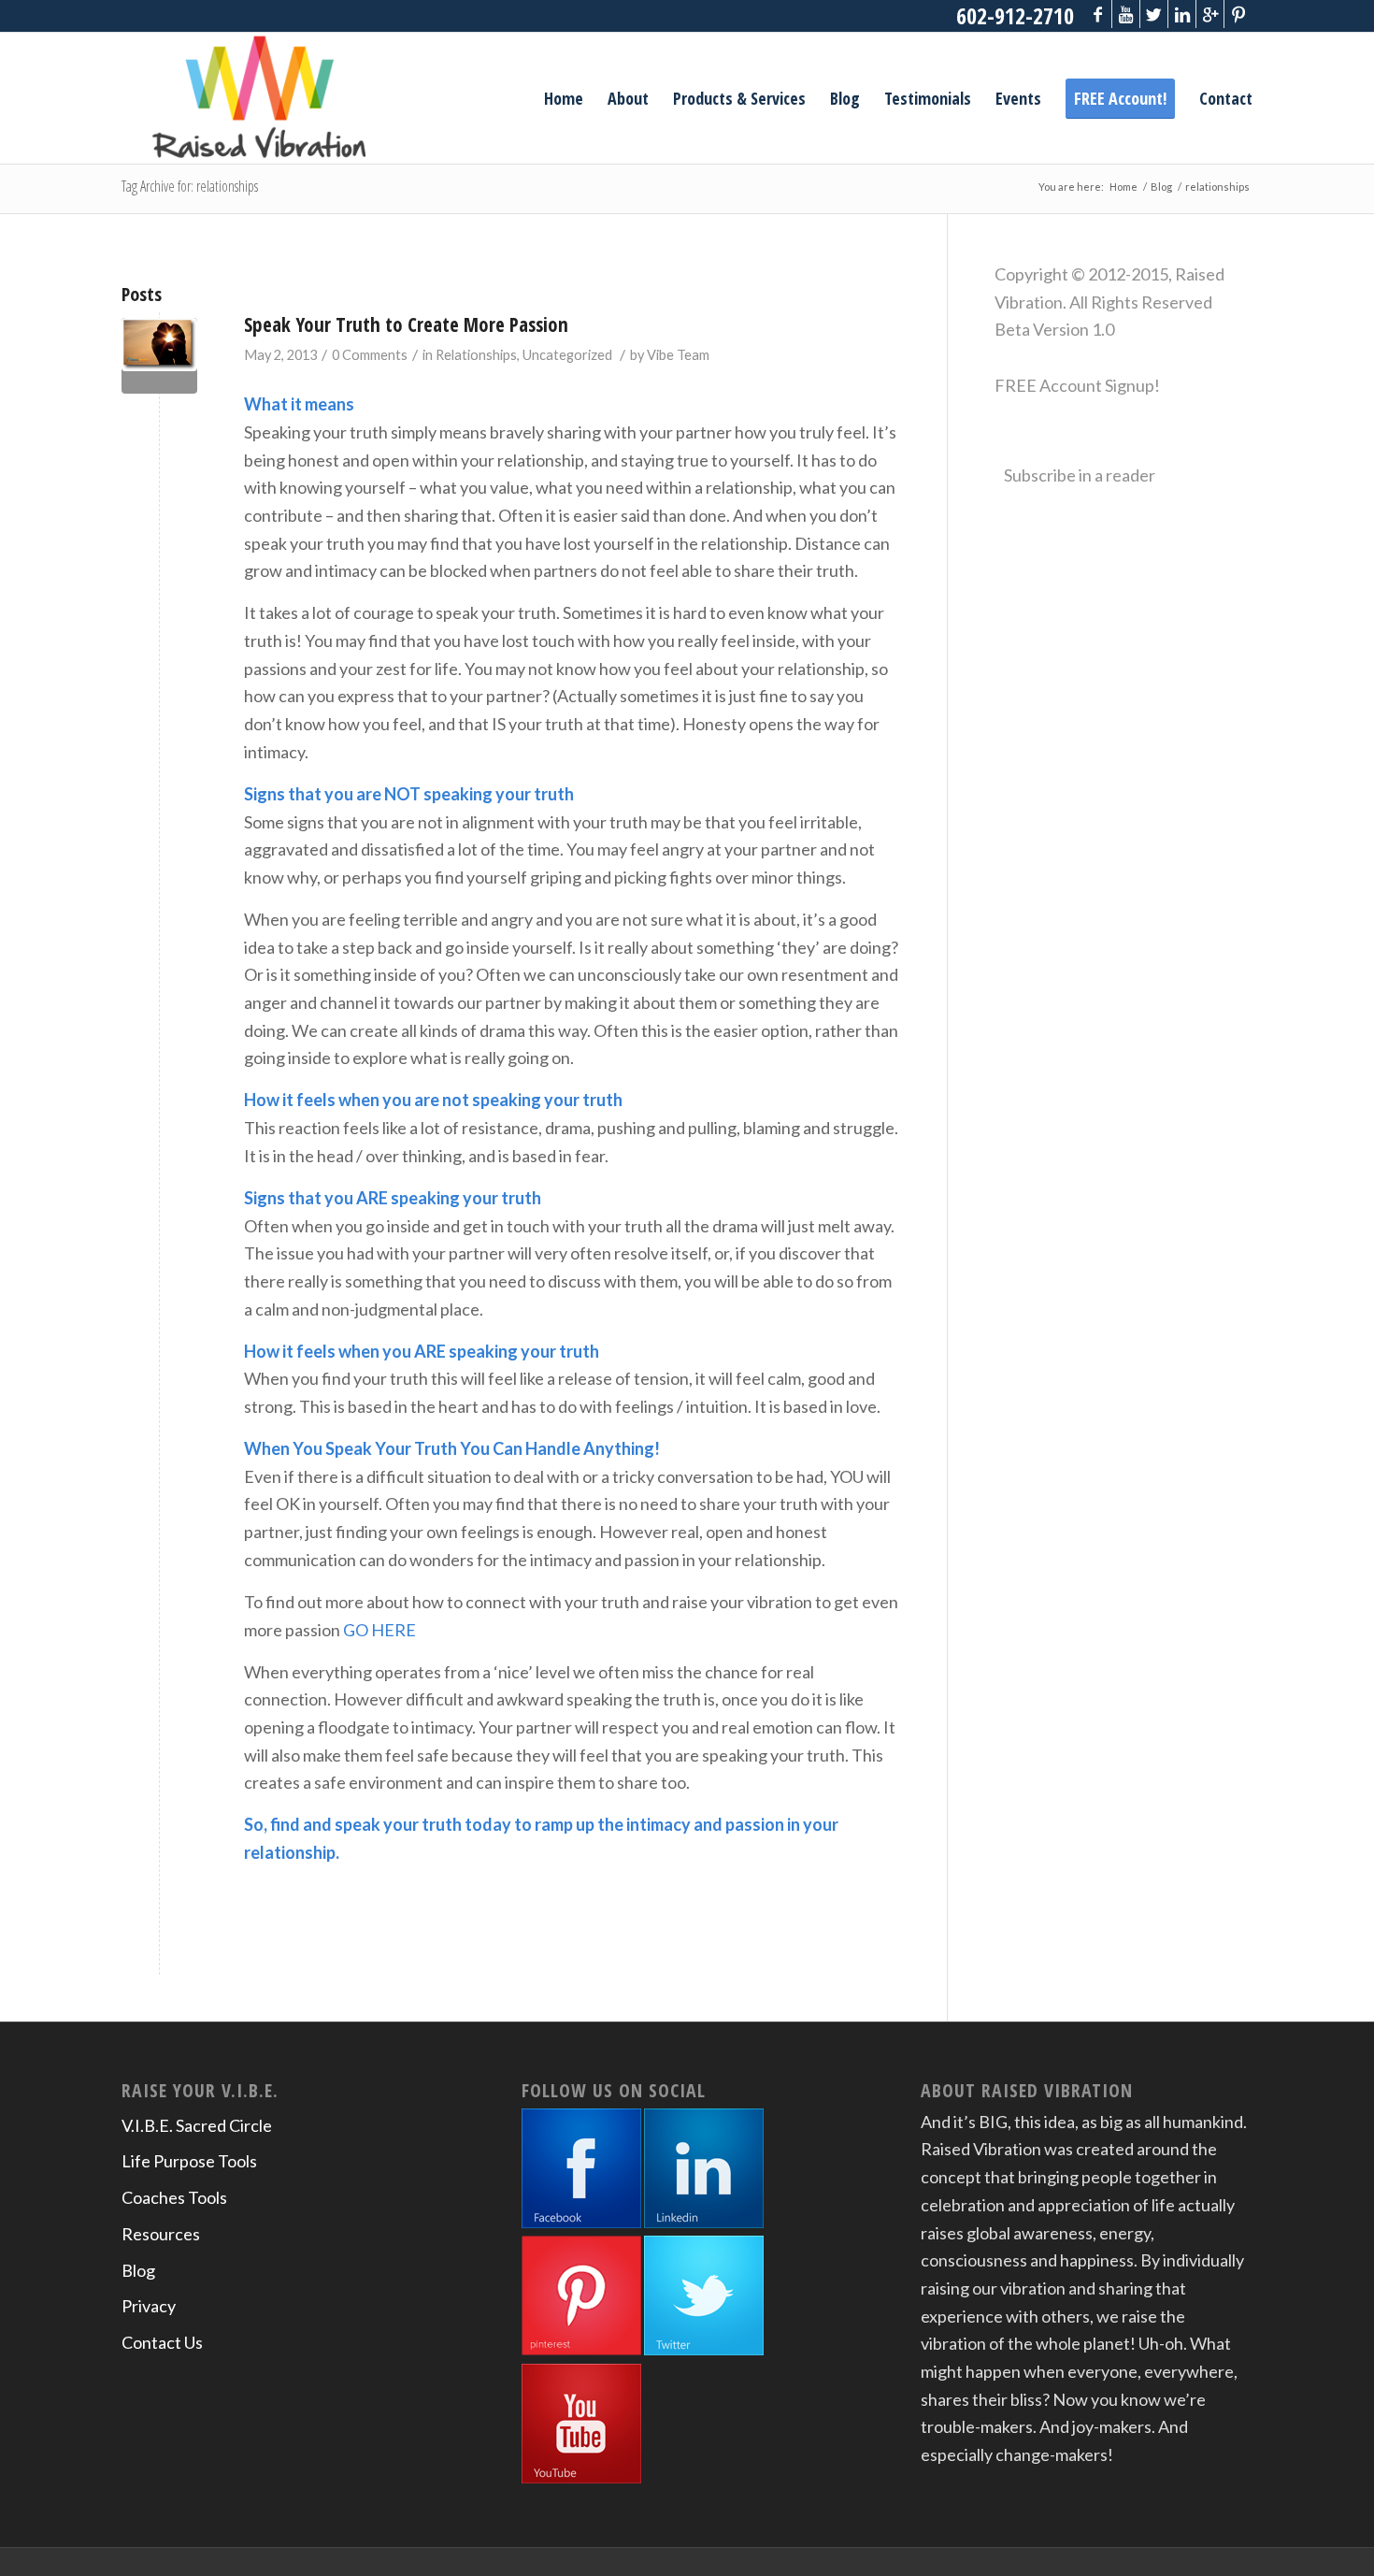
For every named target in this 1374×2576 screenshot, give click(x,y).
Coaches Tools (174, 2197)
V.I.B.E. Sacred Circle (197, 2125)
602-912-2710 (1015, 15)
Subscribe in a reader (1080, 475)
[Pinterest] (1238, 14)
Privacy (149, 2306)
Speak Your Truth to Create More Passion (406, 324)
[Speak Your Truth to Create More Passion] (159, 356)
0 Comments (370, 355)
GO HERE (379, 1630)
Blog (1161, 187)
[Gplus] (1210, 14)
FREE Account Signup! (1077, 385)
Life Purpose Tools (189, 2161)
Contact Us (162, 2342)
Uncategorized (567, 355)
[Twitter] (1154, 14)
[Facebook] (1098, 14)
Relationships (476, 355)
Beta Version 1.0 (1054, 329)
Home (1124, 187)
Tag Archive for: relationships (190, 186)
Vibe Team (678, 355)
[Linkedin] (1182, 14)
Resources (161, 2234)
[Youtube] (1126, 14)
